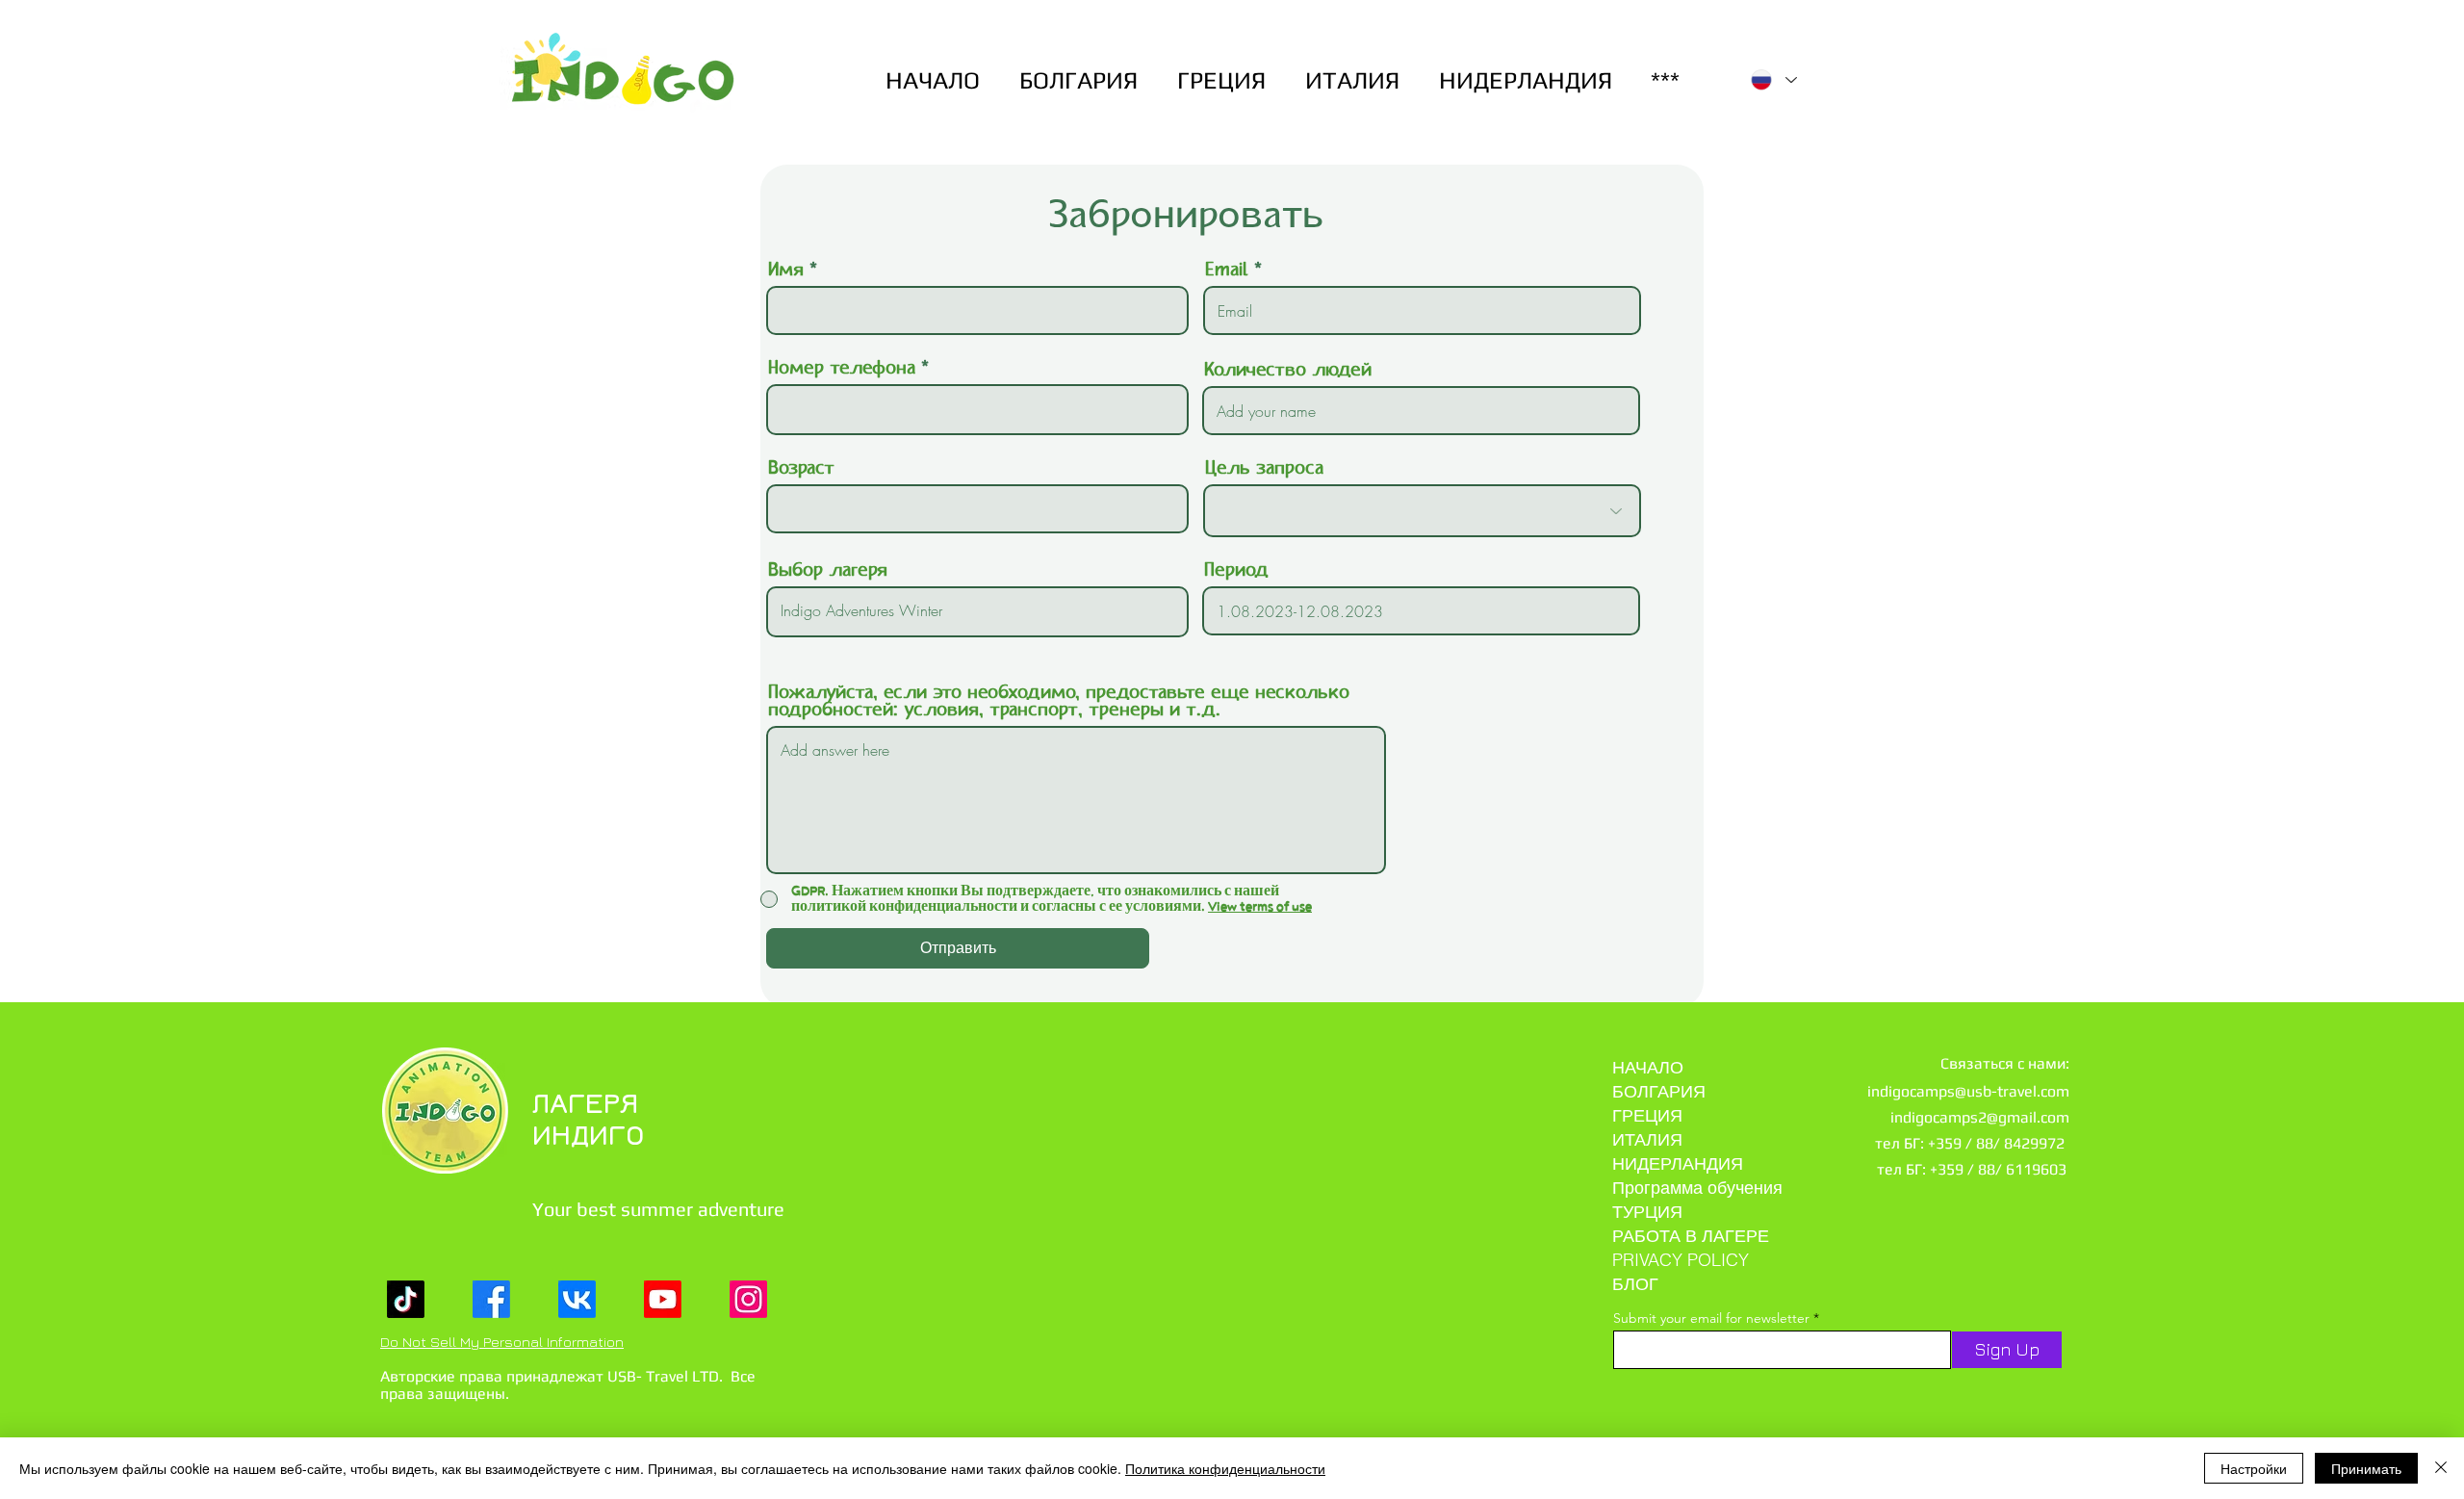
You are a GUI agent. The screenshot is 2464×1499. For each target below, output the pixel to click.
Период (1236, 571)
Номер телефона (842, 369)
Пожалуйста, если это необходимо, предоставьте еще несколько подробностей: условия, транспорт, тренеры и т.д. (1059, 702)
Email (1227, 271)
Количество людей (1288, 371)
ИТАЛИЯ (1647, 1139)
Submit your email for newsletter (1711, 1318)
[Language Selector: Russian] (1774, 80)
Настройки (2254, 1468)
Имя (786, 271)
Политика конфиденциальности (1225, 1468)
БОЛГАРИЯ (1659, 1091)
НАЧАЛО (1648, 1067)
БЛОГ (1635, 1284)
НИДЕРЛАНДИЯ (1678, 1163)
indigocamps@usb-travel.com (1968, 1091)
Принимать (2366, 1468)
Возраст (801, 469)
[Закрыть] (2441, 1468)
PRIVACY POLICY (1681, 1260)
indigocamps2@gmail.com (1980, 1117)
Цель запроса (1264, 469)
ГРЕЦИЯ (1647, 1115)
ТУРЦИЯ (1647, 1212)
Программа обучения (1697, 1188)
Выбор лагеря (828, 571)
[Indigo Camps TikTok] (406, 1299)
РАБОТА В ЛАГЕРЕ (1691, 1236)
